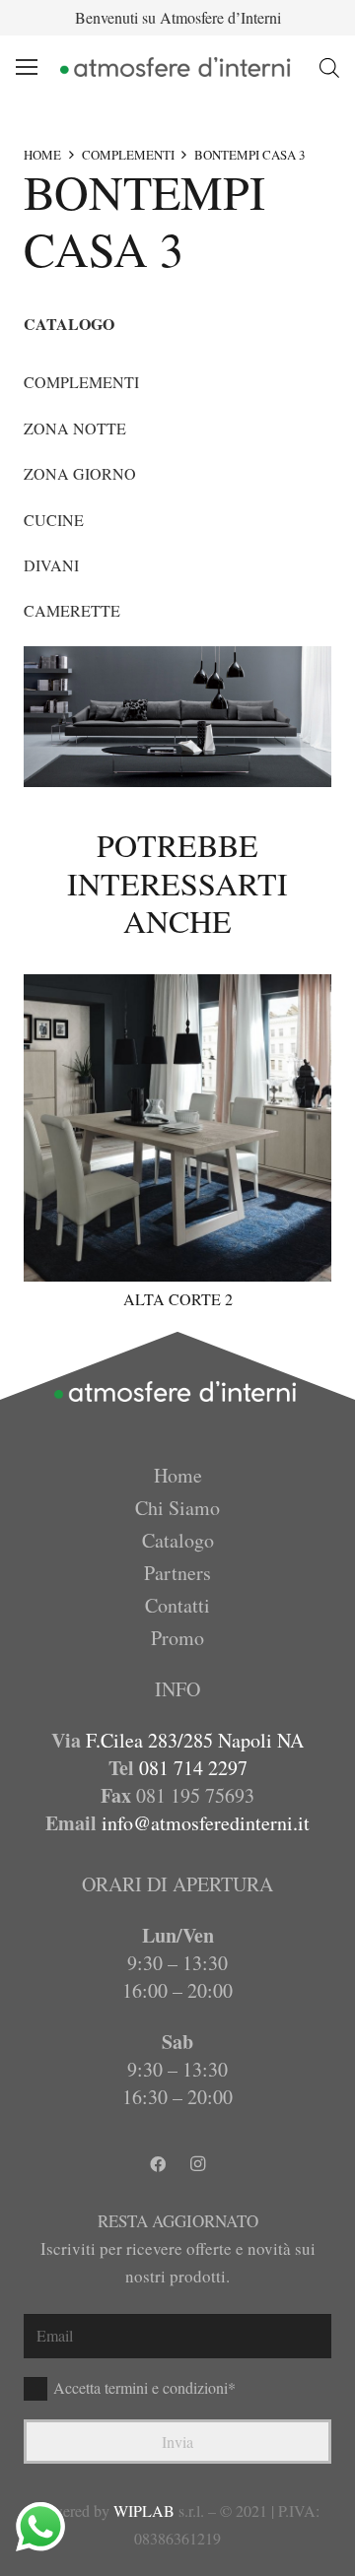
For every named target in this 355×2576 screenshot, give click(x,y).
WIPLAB (144, 2510)
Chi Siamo (177, 1508)
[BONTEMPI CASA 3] (177, 717)
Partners (177, 1573)
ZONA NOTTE (75, 428)
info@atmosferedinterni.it (206, 1823)
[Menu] (27, 67)
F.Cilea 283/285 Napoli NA (195, 1740)
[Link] (177, 67)
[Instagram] (197, 2164)
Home (178, 1475)
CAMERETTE (72, 610)
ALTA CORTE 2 (178, 1299)
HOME (42, 155)
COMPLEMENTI (128, 155)
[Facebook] (158, 2164)
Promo (177, 1638)
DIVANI (51, 565)
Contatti (177, 1605)
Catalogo (178, 1540)
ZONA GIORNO (80, 473)
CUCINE (54, 520)
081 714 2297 (193, 1768)
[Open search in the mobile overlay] (329, 67)
